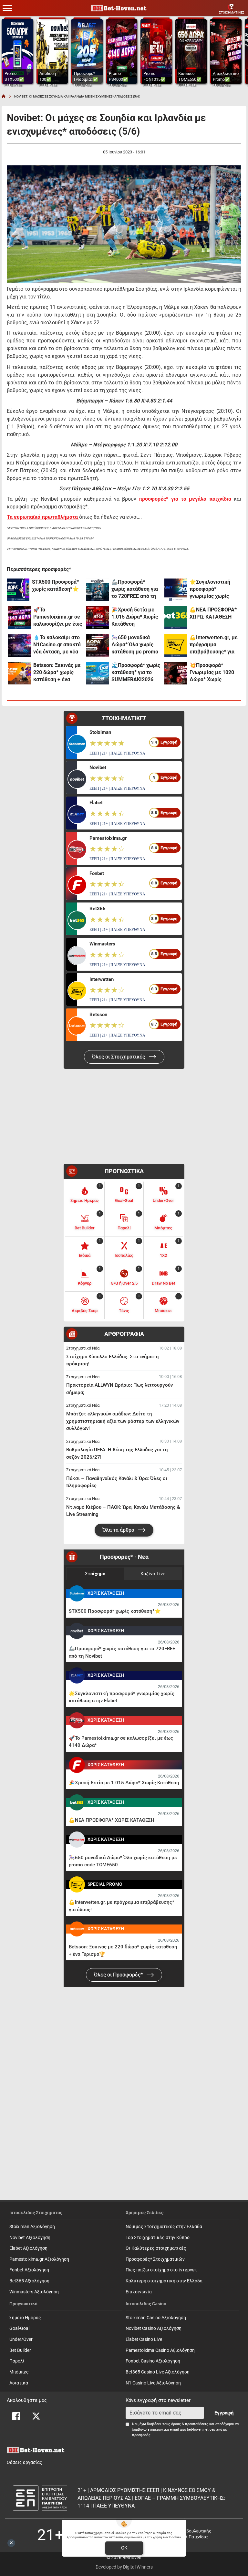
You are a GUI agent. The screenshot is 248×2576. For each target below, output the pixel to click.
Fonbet (97, 873)
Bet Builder (20, 2350)
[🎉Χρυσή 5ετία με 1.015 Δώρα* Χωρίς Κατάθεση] (98, 618)
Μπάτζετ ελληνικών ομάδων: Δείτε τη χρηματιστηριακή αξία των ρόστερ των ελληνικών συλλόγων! (123, 1421)
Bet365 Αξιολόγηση (29, 2281)
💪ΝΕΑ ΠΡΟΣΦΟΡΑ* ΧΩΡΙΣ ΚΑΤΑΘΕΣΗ (213, 613)
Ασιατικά (19, 2383)
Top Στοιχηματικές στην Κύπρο (158, 2238)
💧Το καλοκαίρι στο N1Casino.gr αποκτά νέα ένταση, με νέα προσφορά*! (57, 645)
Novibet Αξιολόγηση (30, 2238)
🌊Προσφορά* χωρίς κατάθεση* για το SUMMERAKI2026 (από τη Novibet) (136, 673)
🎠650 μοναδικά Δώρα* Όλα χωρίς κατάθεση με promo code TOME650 (135, 645)
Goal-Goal (19, 2328)
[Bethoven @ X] (36, 2416)
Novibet (98, 767)
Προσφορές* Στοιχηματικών (155, 2259)
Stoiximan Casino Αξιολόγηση (156, 2318)
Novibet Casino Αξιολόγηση (154, 2328)
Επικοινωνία (139, 2292)
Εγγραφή (224, 2413)
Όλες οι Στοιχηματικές (119, 1057)
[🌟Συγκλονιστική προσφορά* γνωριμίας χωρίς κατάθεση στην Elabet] (176, 590)
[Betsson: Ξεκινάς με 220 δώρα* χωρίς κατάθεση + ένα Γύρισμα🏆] (19, 673)
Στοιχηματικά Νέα (83, 1348)
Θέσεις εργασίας (25, 2462)
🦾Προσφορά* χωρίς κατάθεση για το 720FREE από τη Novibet (135, 589)
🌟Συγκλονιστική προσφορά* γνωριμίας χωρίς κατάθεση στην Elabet (210, 589)
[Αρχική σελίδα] (4, 96)
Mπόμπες (19, 2372)
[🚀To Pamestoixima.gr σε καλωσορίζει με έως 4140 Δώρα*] (19, 618)
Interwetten (102, 979)
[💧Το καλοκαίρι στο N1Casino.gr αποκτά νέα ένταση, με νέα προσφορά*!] (19, 645)
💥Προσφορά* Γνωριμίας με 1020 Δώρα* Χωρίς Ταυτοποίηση (212, 673)
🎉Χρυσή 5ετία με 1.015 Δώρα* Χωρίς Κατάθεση (135, 617)
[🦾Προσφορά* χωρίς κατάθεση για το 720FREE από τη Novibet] (98, 590)
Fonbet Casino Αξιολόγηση (153, 2361)
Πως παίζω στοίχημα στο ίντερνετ (161, 2270)
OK (124, 2548)
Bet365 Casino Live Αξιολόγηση (158, 2372)
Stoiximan (100, 732)
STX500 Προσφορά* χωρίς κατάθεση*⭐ (55, 585)
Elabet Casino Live (144, 2339)
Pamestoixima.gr (108, 838)
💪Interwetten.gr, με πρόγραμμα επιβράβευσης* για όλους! (214, 645)
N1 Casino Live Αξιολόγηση (153, 2383)
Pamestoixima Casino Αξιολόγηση (160, 2350)
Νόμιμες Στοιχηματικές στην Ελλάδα (164, 2227)
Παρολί (17, 2361)
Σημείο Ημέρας (25, 2318)
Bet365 (98, 909)
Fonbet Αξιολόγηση (29, 2270)
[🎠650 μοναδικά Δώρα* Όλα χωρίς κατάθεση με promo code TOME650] (98, 645)
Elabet (96, 803)
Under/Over (21, 2339)
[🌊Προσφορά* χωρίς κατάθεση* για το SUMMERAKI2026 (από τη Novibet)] (98, 673)
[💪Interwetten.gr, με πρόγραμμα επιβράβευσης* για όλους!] (176, 645)
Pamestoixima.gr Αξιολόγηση (39, 2259)
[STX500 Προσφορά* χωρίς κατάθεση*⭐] (18, 590)
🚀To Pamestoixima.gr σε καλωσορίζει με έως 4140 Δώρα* (58, 617)
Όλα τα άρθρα (119, 1530)
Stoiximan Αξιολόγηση (32, 2227)
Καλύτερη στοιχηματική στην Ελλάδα (164, 2281)
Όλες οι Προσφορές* (119, 1975)
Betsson (98, 1015)
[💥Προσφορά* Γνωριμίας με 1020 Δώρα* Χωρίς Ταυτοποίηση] (176, 673)
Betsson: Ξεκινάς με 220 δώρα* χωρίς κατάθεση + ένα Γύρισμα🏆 (57, 673)
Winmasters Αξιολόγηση (34, 2292)
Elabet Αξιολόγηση (28, 2248)
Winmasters (102, 944)
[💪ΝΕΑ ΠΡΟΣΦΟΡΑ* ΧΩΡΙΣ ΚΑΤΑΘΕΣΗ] (176, 618)
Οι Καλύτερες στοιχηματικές (156, 2248)
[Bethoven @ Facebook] (16, 2416)
